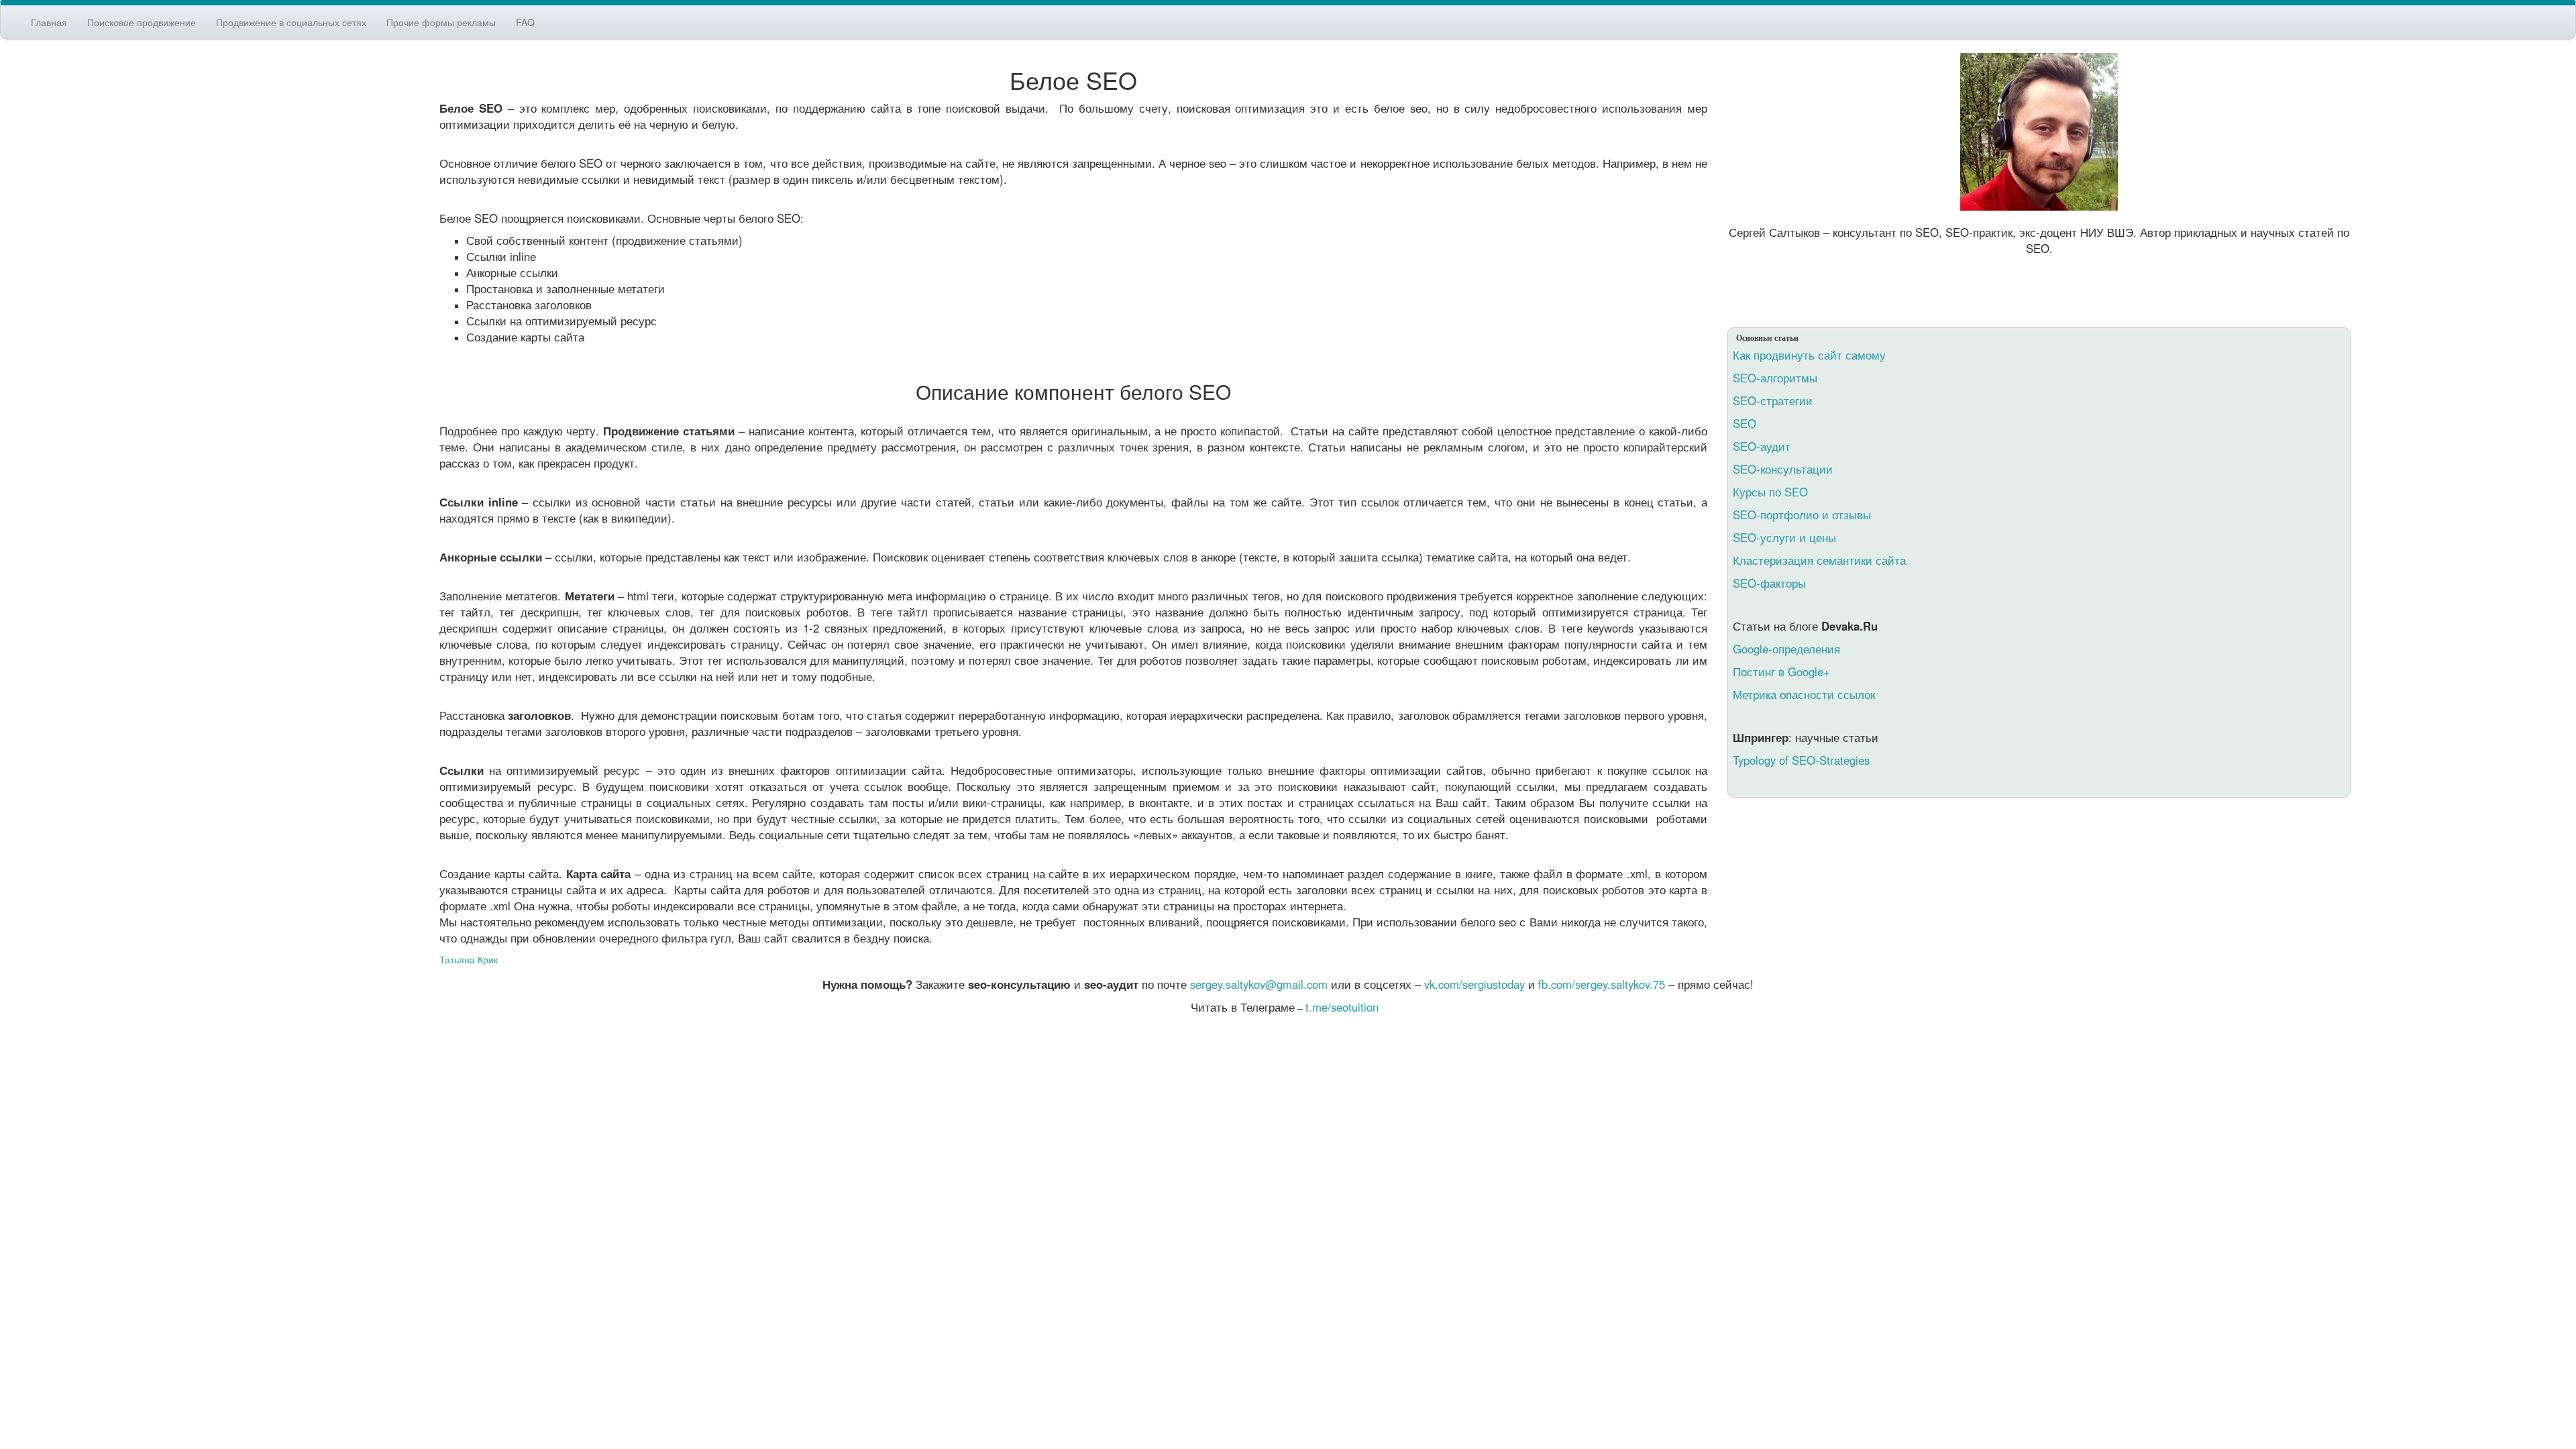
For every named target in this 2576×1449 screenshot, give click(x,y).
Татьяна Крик (469, 959)
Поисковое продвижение (142, 22)
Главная (49, 22)
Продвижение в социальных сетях (291, 22)
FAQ (525, 22)
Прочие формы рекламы (441, 22)
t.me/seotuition (1342, 1007)
